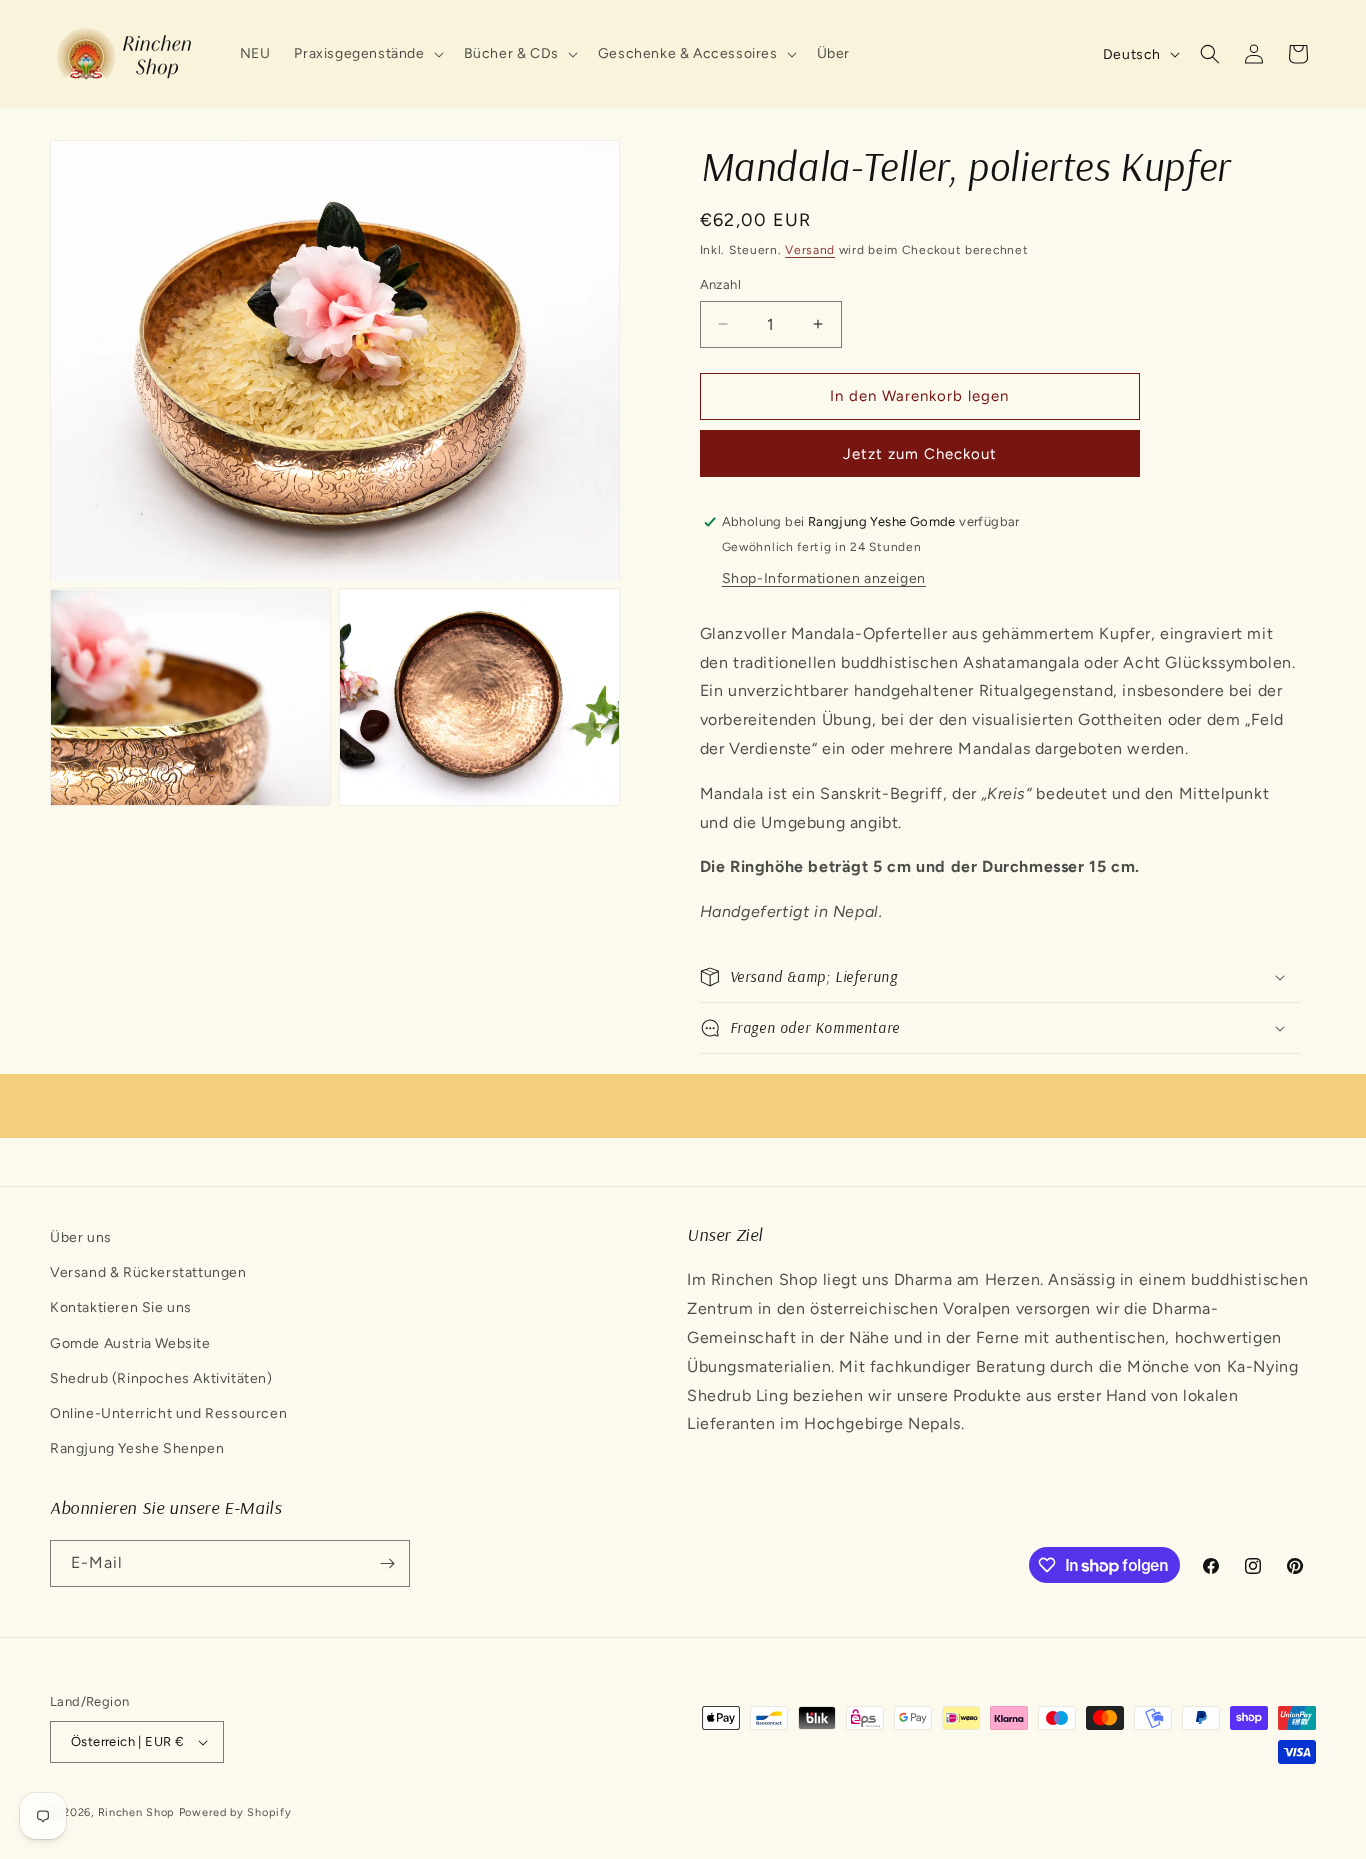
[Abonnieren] (387, 1563)
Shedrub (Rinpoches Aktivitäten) (161, 1378)
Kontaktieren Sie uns (121, 1307)
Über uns (81, 1237)
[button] (366, 54)
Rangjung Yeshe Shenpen (137, 1448)
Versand (810, 250)
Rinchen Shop (136, 1812)
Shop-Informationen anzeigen (824, 578)
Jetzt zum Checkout (920, 454)
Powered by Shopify (235, 1812)
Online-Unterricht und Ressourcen (168, 1413)
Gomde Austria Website (130, 1343)
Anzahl (720, 284)
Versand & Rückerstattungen (148, 1272)
